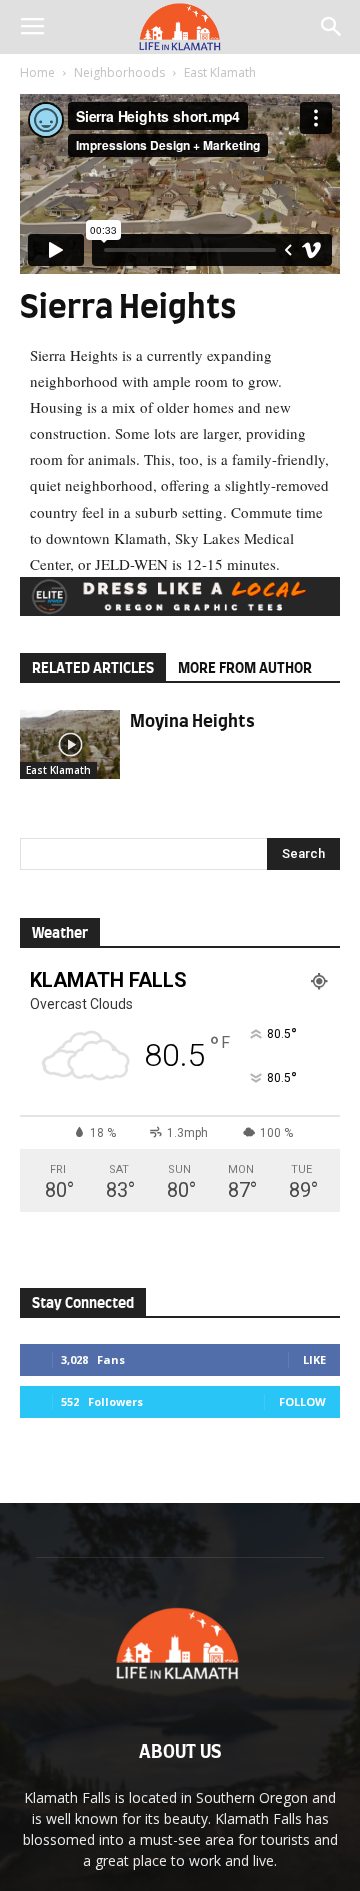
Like (314, 1359)
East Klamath (220, 72)
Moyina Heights (192, 721)
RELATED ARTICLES (93, 668)
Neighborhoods (119, 72)
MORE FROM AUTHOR (245, 668)
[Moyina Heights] (70, 744)
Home (37, 72)
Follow (302, 1401)
